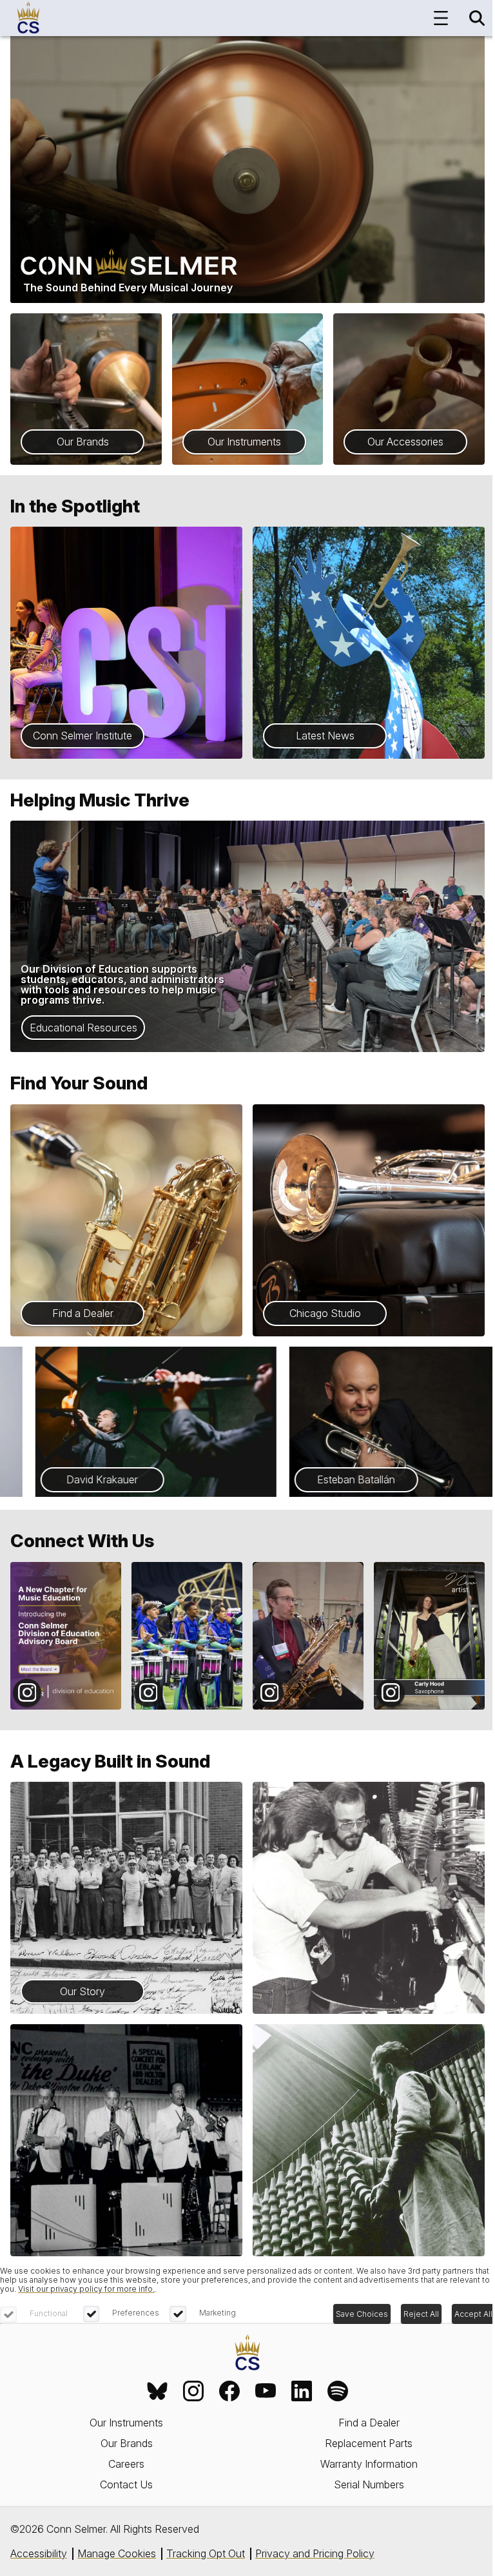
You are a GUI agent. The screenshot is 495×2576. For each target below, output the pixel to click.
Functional (49, 2313)
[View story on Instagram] (66, 1636)
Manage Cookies (117, 2553)
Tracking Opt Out (206, 2553)
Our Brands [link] (127, 2443)
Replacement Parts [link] (369, 2443)
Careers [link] (126, 2464)
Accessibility (39, 2553)
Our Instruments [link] (126, 2423)
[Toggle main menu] (441, 18)
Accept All (473, 2314)
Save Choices (362, 2314)
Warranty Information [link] (369, 2464)
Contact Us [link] (126, 2484)
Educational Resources (83, 1028)
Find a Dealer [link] (369, 2423)
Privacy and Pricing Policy (315, 2553)
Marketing (218, 2313)
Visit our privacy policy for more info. (86, 2289)
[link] (157, 2391)
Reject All (421, 2314)
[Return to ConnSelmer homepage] (28, 18)
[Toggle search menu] (477, 18)
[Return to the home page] (247, 2353)
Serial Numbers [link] (369, 2484)
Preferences (136, 2313)
